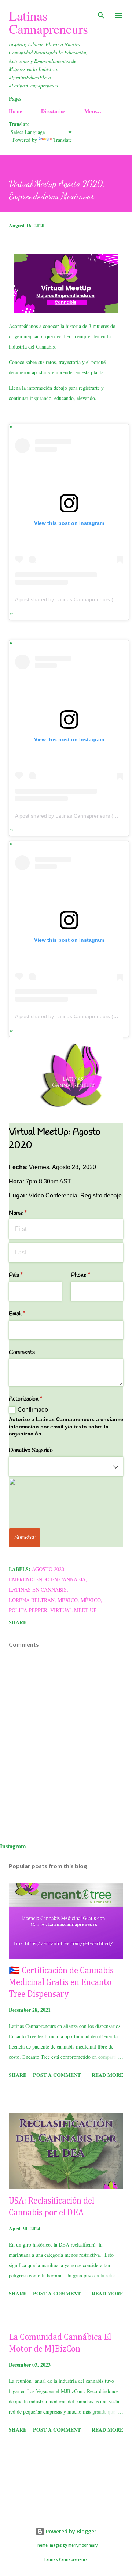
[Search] (101, 13)
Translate (63, 140)
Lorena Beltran (32, 1600)
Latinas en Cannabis (38, 1590)
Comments (22, 1352)
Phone (90, 1275)
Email (26, 1314)
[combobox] (66, 1466)
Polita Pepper (28, 1610)
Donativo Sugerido (31, 1450)
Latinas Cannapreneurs (48, 22)
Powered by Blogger (70, 2531)
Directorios (53, 111)
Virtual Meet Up (73, 1610)
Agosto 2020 (48, 1569)
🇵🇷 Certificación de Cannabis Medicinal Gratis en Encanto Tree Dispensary (61, 1982)
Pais (25, 1275)
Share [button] (18, 1622)
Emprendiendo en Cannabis (47, 1579)
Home (15, 111)
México (91, 1600)
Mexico (68, 1600)
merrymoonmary (83, 2545)
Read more (107, 2075)
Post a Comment (57, 2075)
